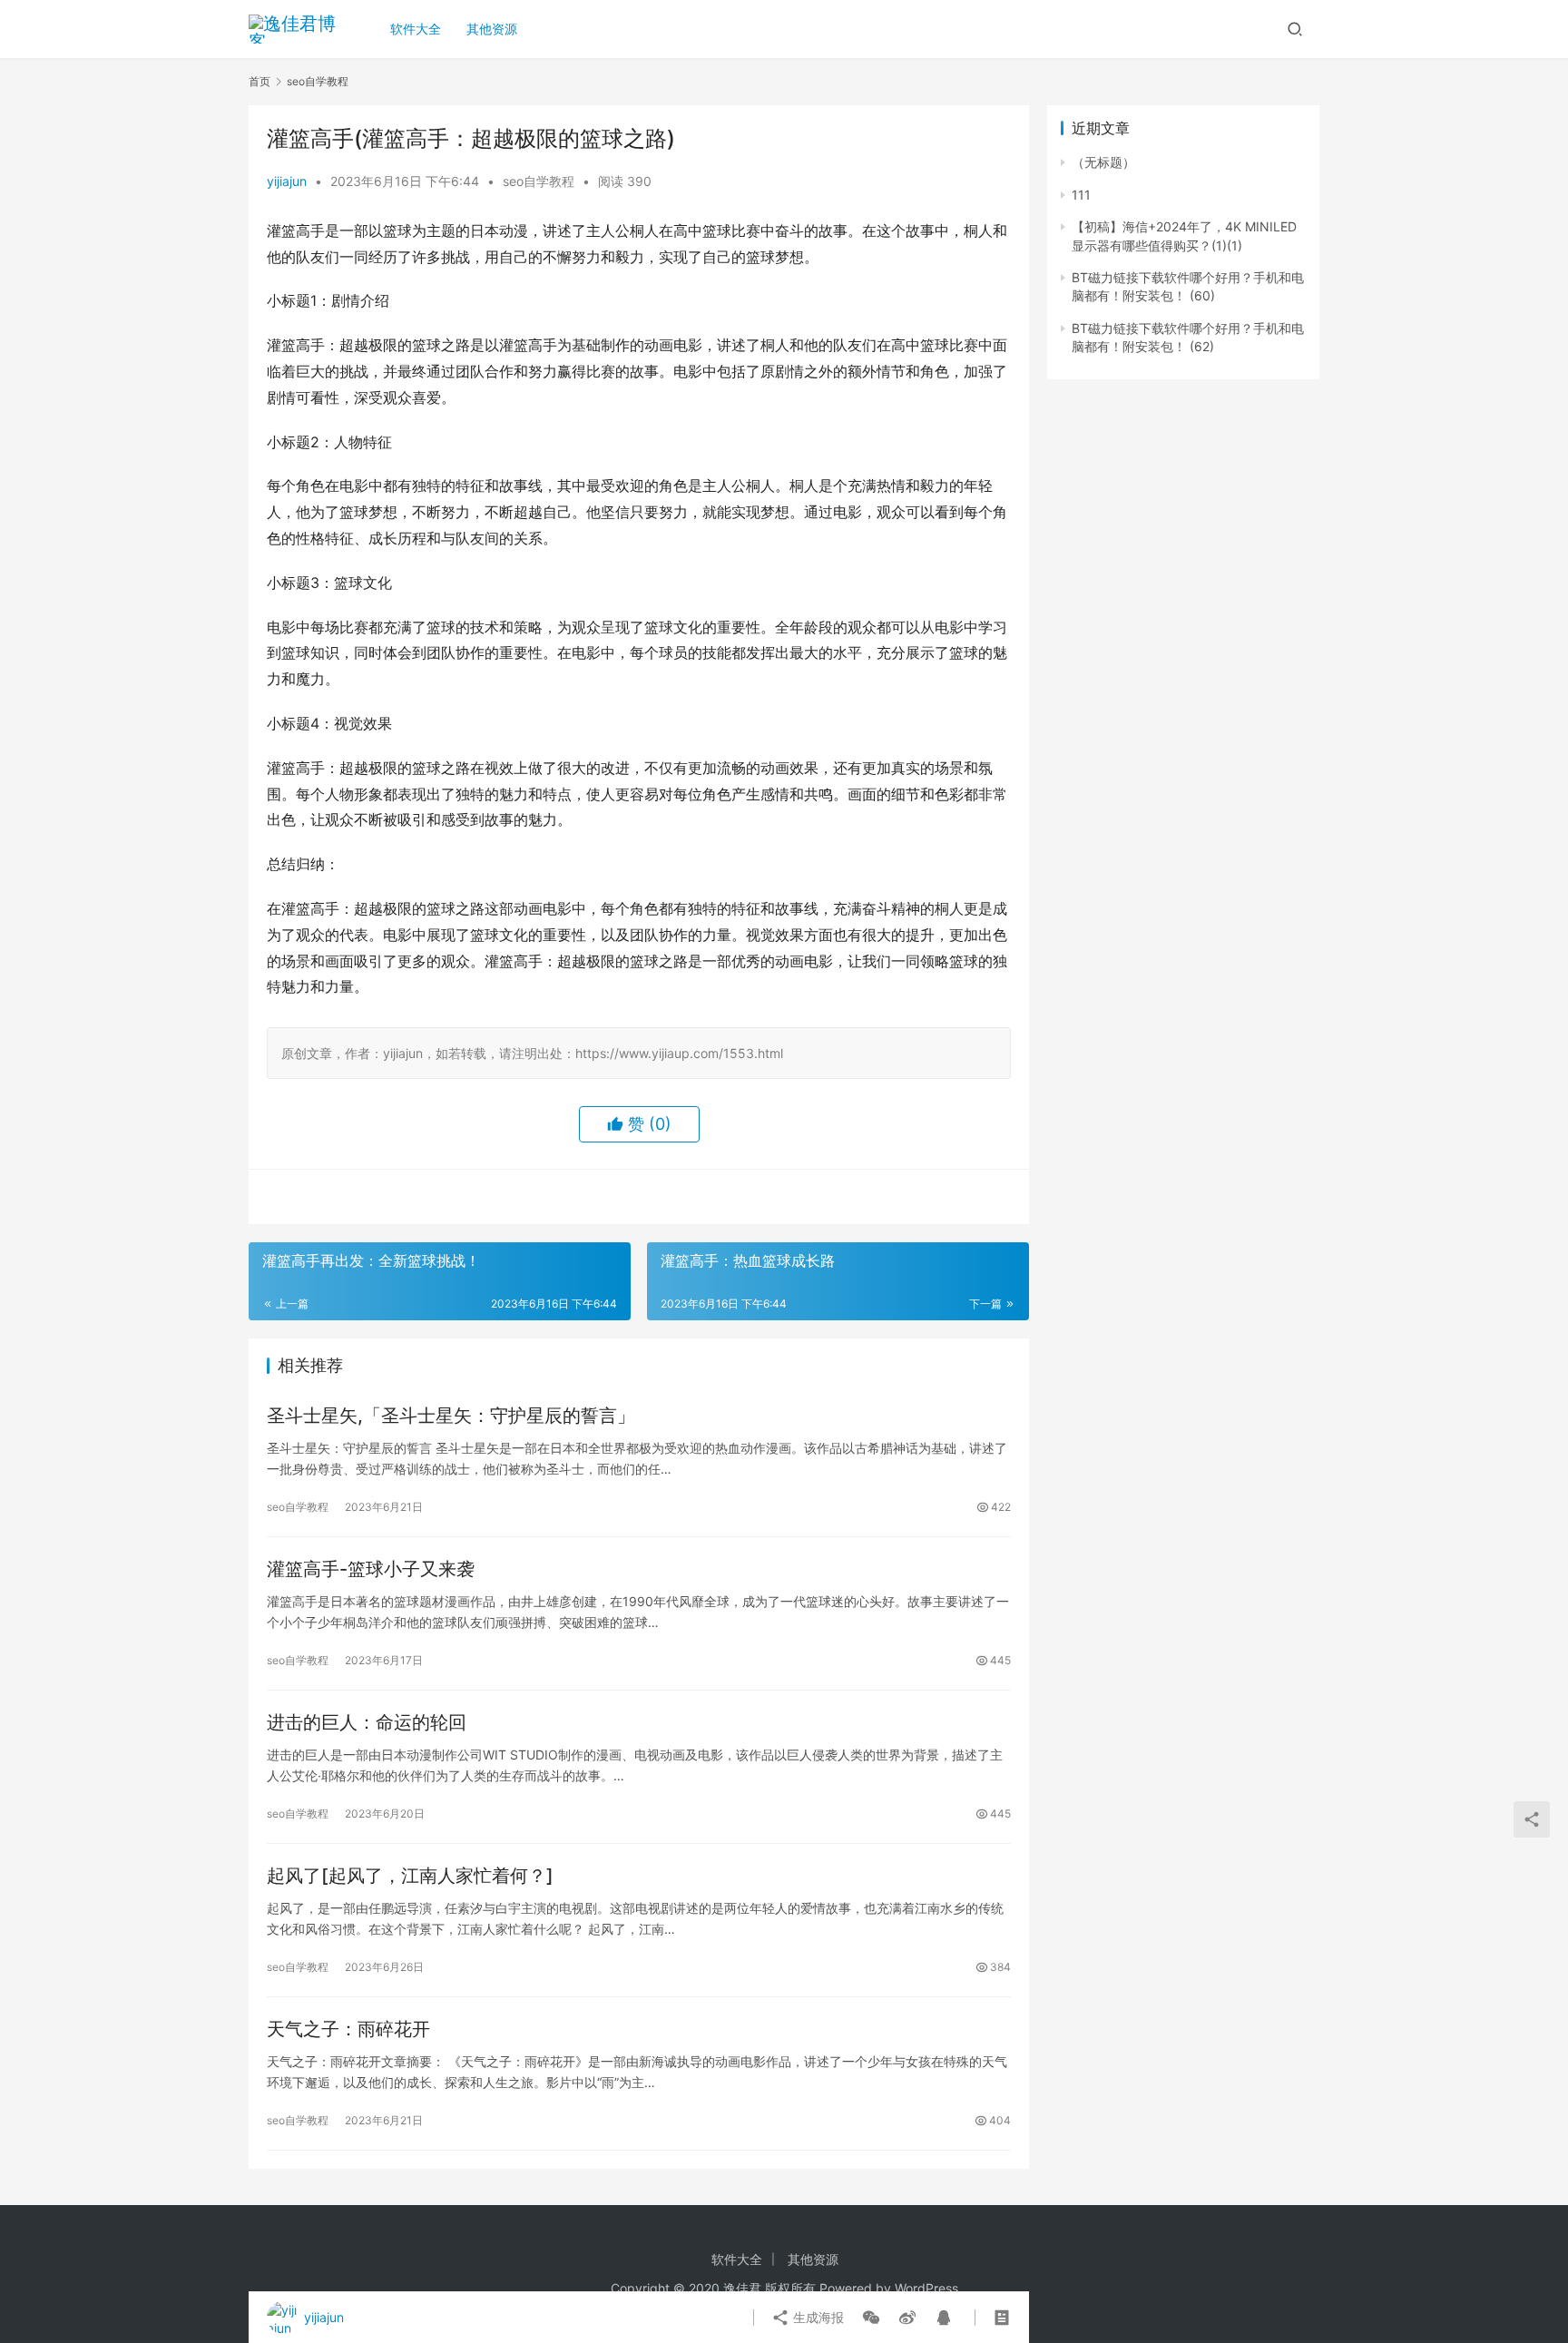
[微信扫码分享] (871, 2318)
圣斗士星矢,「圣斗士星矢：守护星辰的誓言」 (451, 1416)
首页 (260, 81)
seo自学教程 (539, 181)
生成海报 (817, 2317)
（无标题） (1103, 162)
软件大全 (416, 29)
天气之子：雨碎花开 (348, 2029)
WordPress (926, 2288)
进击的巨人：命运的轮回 (367, 1722)
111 (1081, 195)
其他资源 (492, 29)
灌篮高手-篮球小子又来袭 (371, 1569)
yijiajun (287, 181)
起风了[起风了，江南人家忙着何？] (410, 1876)
